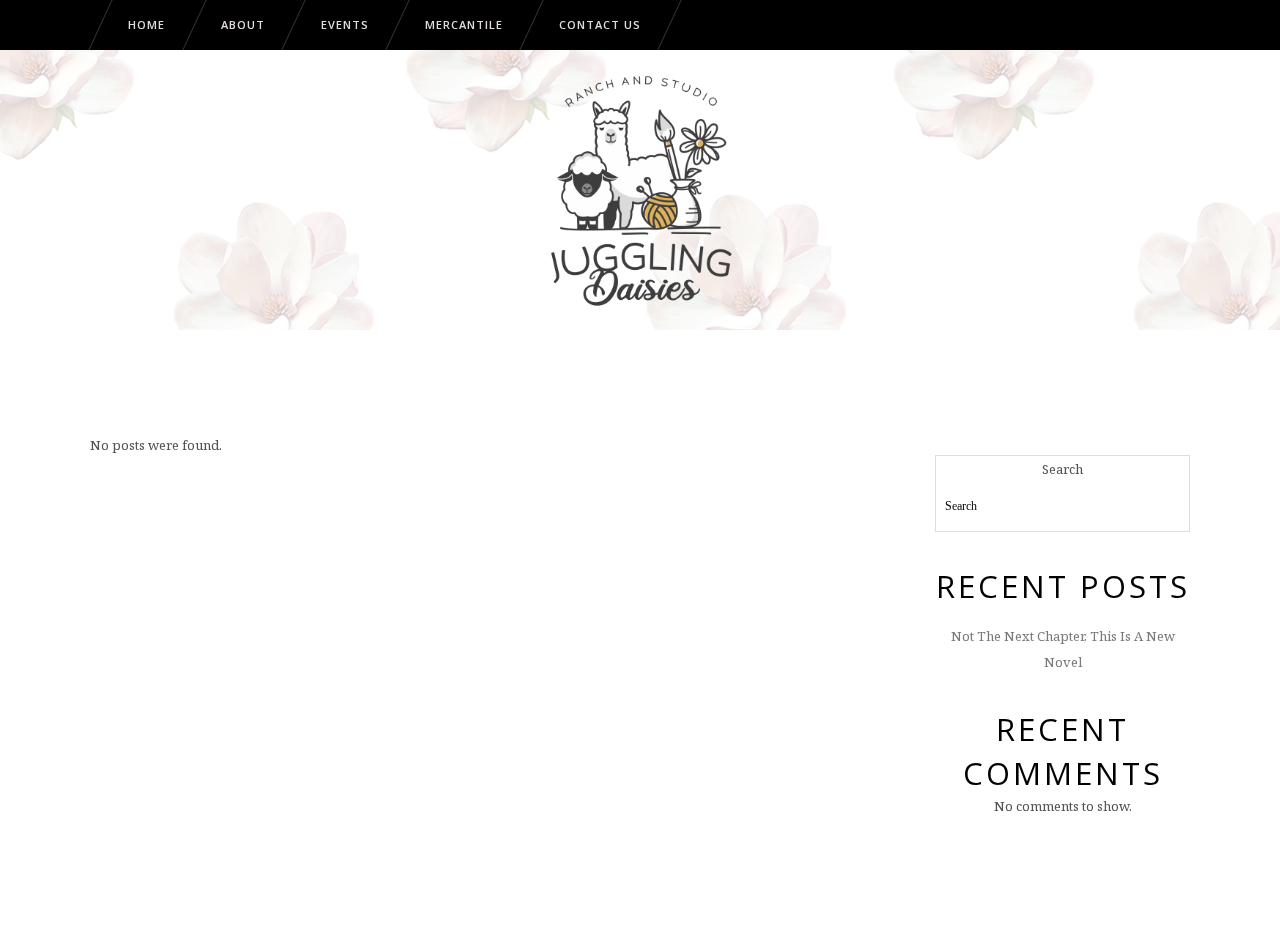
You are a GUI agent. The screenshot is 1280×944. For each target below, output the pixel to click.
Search (1062, 469)
